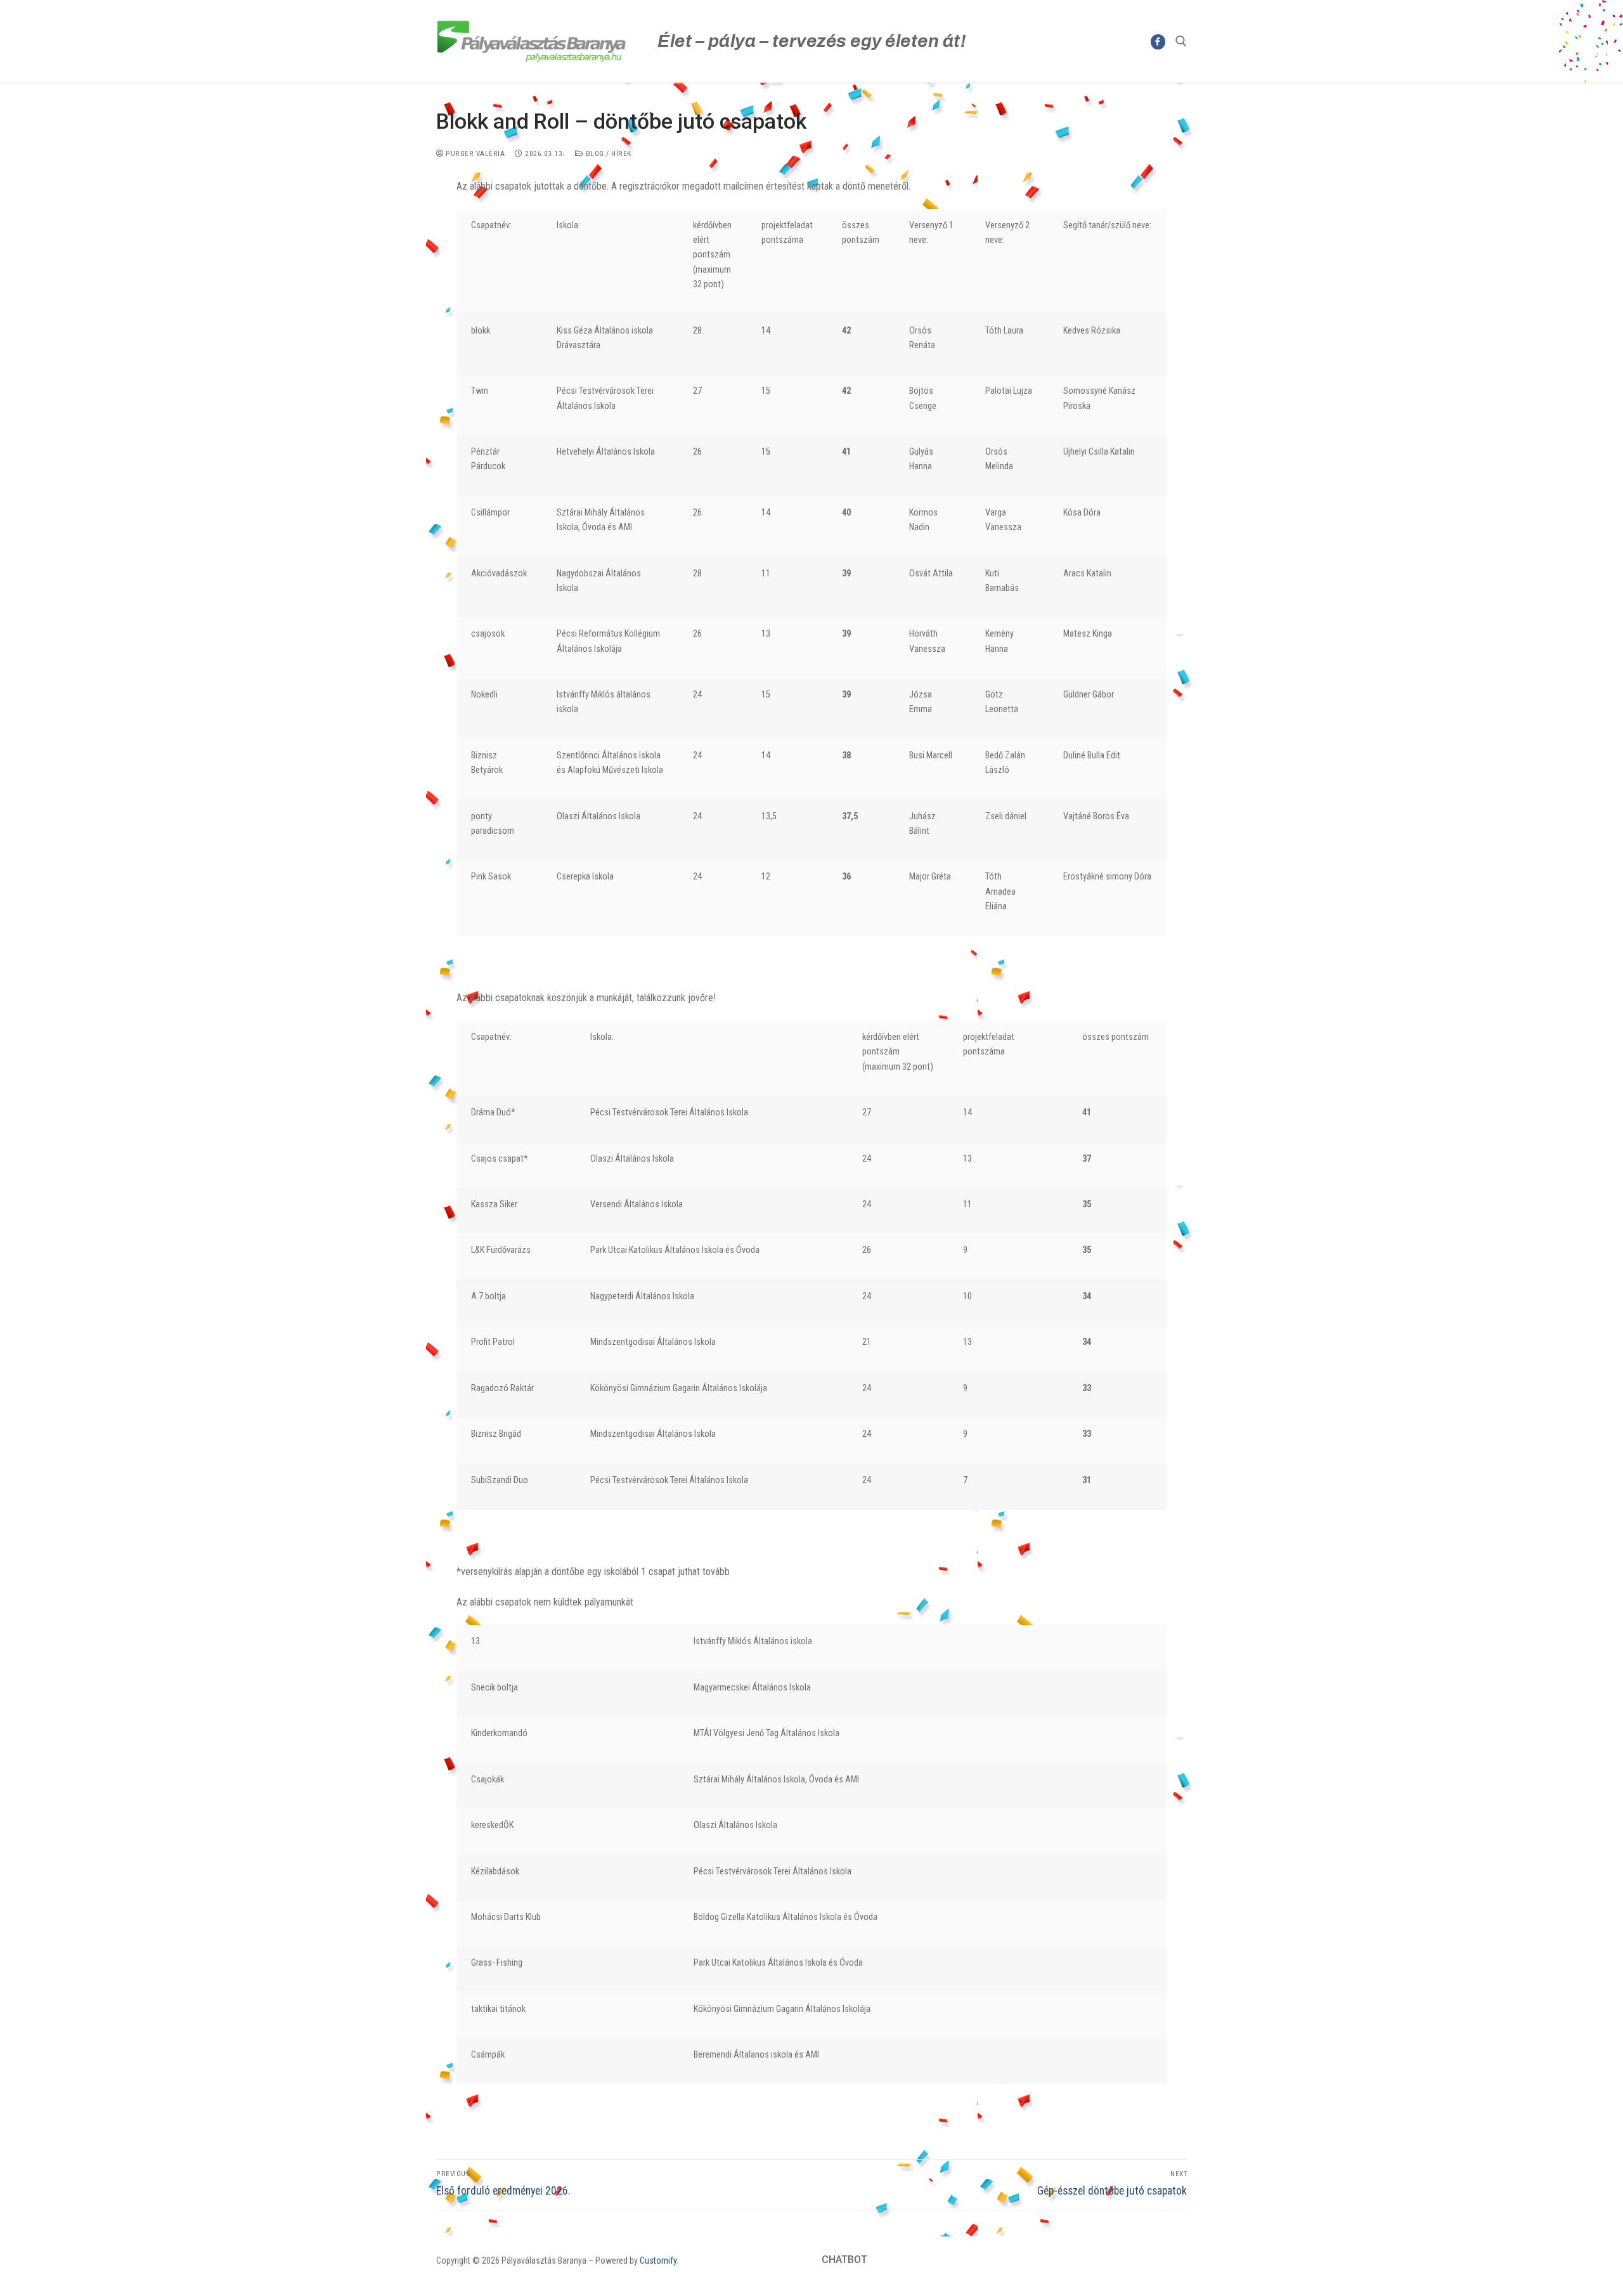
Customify (658, 2260)
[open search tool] (1181, 41)
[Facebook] (1158, 42)
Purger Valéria (474, 153)
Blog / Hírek (607, 153)
